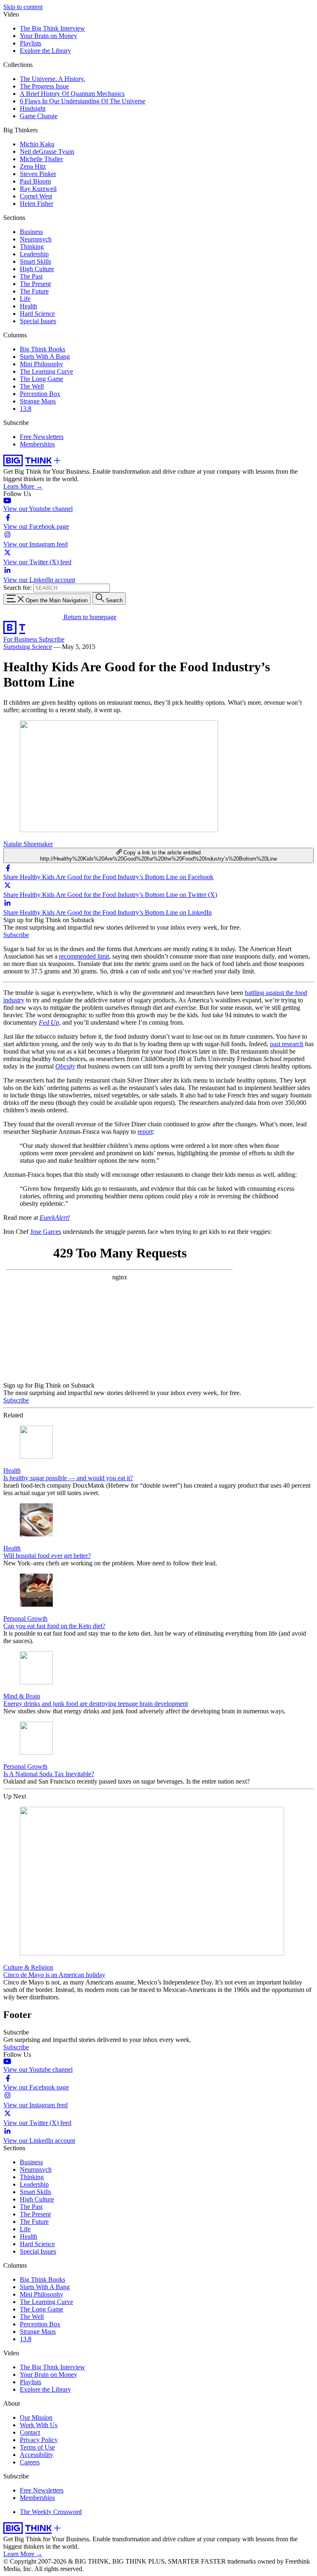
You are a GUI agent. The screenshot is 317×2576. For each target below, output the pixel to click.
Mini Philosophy (41, 364)
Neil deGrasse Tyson (47, 151)
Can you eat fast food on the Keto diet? (54, 1626)
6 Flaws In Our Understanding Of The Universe (83, 101)
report (145, 1132)
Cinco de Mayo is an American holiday (54, 1975)
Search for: (18, 588)
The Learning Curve (46, 371)
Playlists (31, 43)
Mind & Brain (22, 1696)
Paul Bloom (35, 181)
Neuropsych (36, 239)
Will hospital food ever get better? (47, 1556)
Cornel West (36, 196)
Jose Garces (46, 1232)
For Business (21, 639)
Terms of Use (37, 2447)
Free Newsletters (42, 437)
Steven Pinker (38, 174)
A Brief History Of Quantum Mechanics (72, 94)
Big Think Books (43, 349)
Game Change (39, 116)
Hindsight (33, 109)
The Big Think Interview (52, 28)
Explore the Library (45, 51)
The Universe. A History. (52, 79)
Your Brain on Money (48, 36)
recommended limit (84, 956)
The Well (32, 386)
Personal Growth (25, 1618)
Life (25, 299)
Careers (30, 2462)
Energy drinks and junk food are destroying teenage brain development (96, 1704)
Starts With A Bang (45, 357)
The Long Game (41, 379)
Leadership (34, 254)
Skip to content (23, 7)
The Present (35, 284)
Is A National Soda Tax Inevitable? (49, 1774)
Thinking (32, 247)
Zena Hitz (33, 166)
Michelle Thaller (41, 159)
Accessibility (37, 2455)
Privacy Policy (39, 2440)
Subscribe (52, 639)
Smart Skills (35, 261)
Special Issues (38, 321)
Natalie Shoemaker (28, 844)
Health (28, 306)
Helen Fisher (37, 204)
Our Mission (36, 2417)
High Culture (37, 269)
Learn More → (23, 486)
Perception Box (40, 394)
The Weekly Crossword (51, 2512)
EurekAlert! (55, 1218)
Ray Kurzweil (38, 189)
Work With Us (39, 2425)
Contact (30, 2432)
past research (287, 1044)
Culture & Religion (28, 1967)
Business (31, 232)
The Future (34, 291)
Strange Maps (38, 401)
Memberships (37, 444)
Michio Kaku (37, 144)
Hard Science (37, 314)
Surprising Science (28, 647)
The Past (31, 276)
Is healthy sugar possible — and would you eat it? (68, 1478)
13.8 (26, 409)
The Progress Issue (44, 86)
